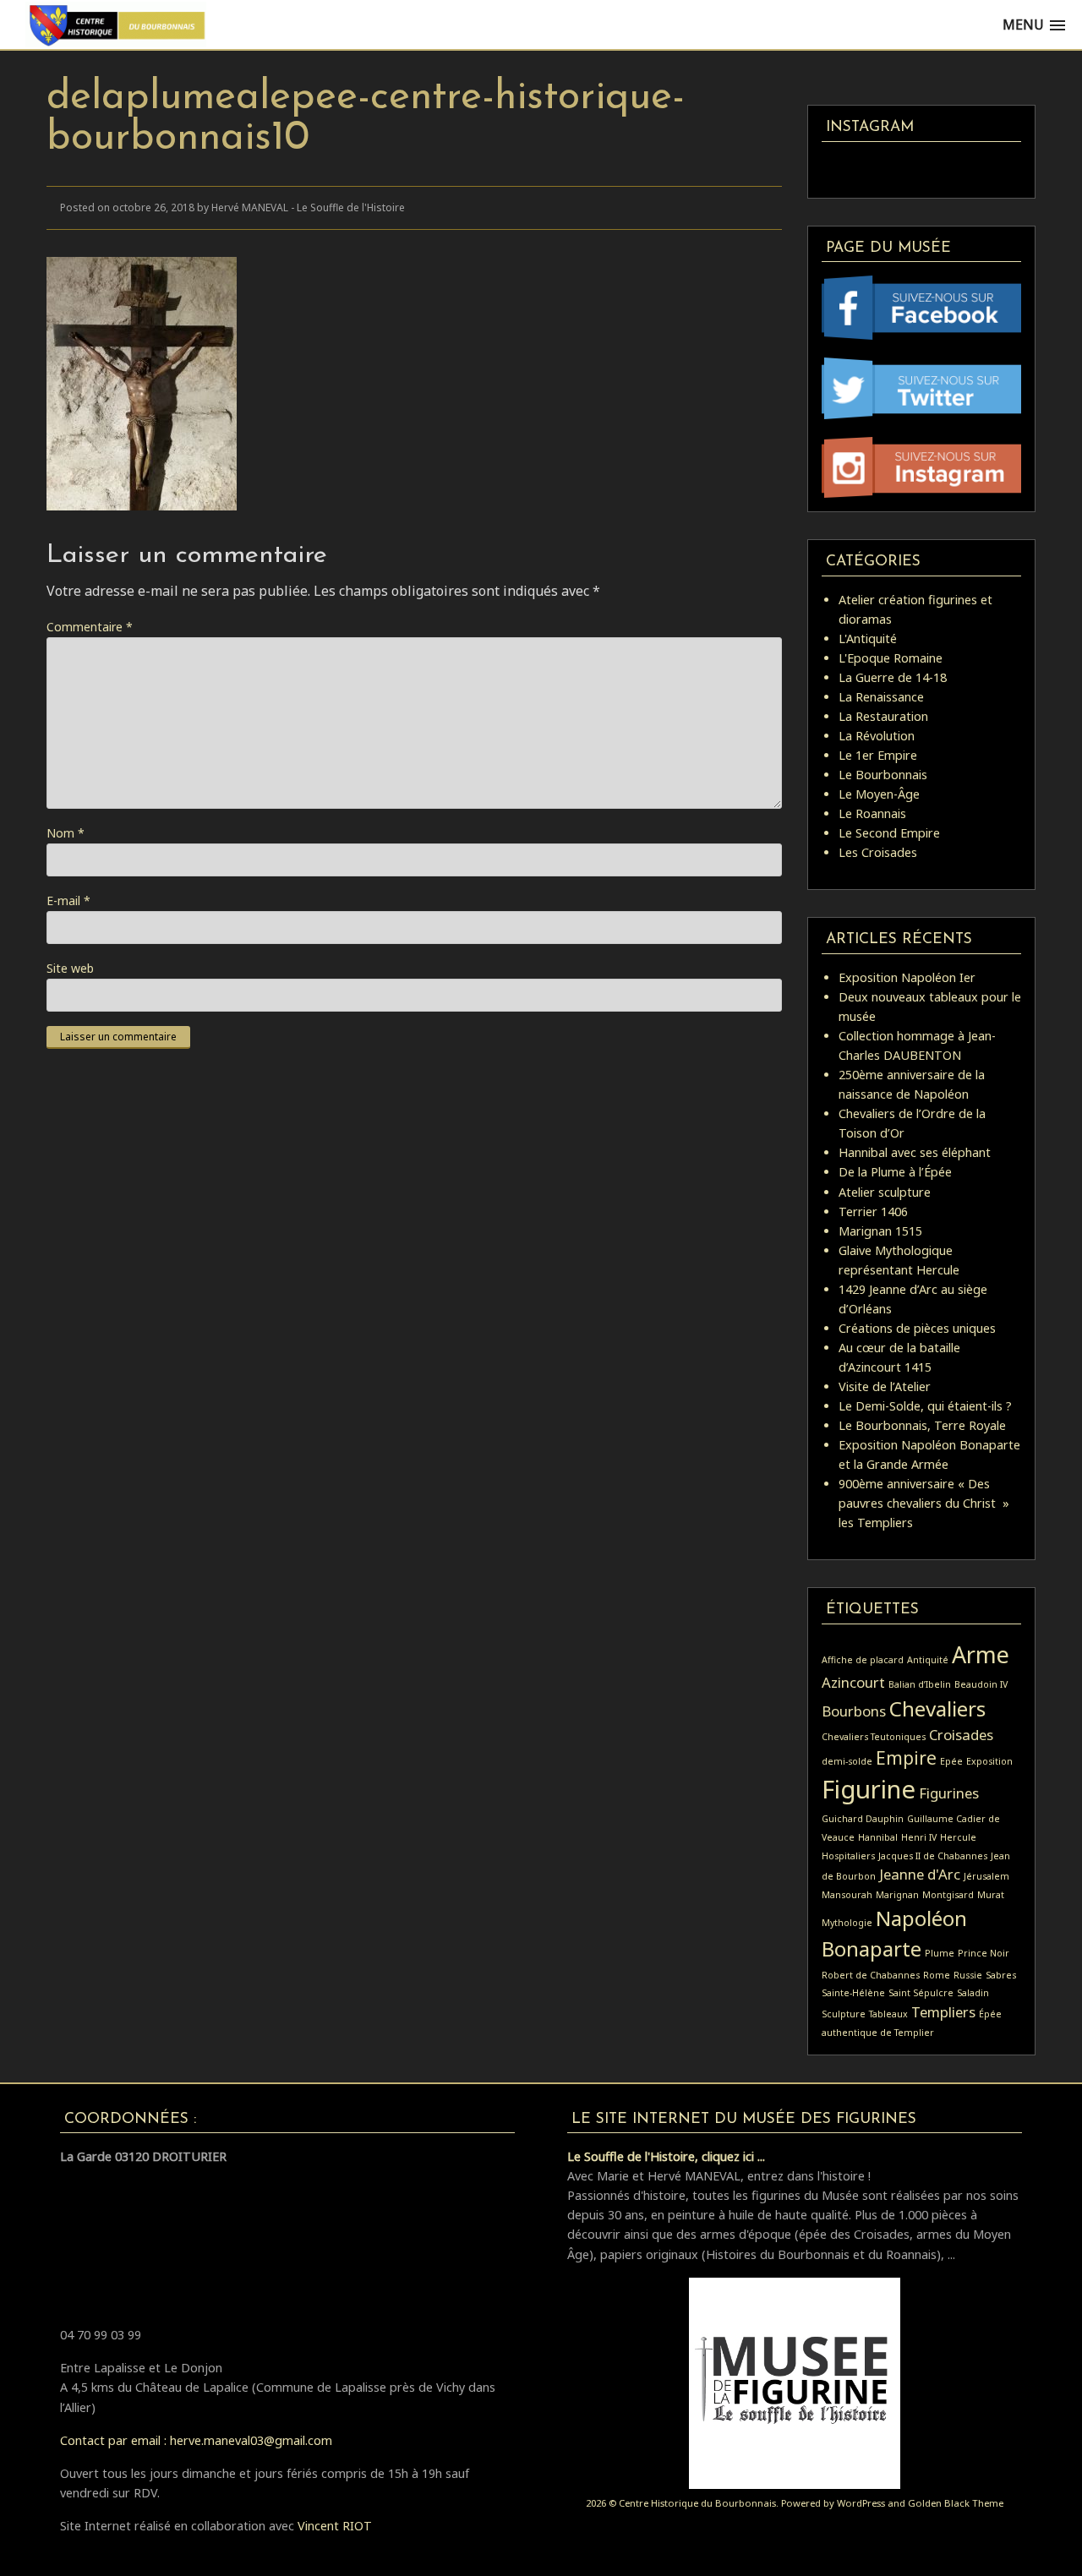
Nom (66, 833)
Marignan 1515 (880, 1231)
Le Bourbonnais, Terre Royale (922, 1425)
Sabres (1001, 1975)
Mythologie (847, 1923)
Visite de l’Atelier (885, 1386)
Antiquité (928, 1660)
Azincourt (853, 1682)
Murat (991, 1895)
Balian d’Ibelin (920, 1684)
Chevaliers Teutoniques (874, 1737)
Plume (940, 1953)
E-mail (68, 901)
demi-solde (847, 1761)
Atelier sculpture (885, 1192)
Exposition (989, 1761)
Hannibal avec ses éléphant (915, 1152)
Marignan (897, 1895)
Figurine (869, 1789)
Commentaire (90, 627)
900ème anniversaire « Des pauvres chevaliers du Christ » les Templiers (924, 1503)
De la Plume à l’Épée (895, 1172)
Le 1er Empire (878, 755)
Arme (981, 1654)
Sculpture (844, 2014)
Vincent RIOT (335, 2526)
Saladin (973, 1993)
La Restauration (883, 716)
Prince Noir (984, 1953)
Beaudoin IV (981, 1684)
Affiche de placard (863, 1660)
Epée (951, 1761)
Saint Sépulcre (921, 1993)
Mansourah (847, 1895)
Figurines (949, 1793)
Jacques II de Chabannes (933, 1856)
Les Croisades (878, 852)
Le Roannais (872, 813)
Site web (70, 968)
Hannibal (878, 1837)
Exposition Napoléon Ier (907, 977)
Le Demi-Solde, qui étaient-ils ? (925, 1406)
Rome (937, 1975)
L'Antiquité (868, 639)
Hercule (958, 1837)
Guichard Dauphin (863, 1819)
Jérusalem (986, 1876)
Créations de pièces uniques (917, 1328)
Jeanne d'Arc (920, 1874)
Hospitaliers (848, 1856)
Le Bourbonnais (883, 775)
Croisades (961, 1735)
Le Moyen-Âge (879, 794)
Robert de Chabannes (871, 1975)
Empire (906, 1758)
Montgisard (948, 1895)
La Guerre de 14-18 (893, 677)
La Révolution (877, 736)
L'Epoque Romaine (891, 658)
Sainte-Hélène (853, 1993)
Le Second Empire (889, 833)
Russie (968, 1975)
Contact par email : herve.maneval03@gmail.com (196, 2440)
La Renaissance (881, 697)
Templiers (943, 2012)
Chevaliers (937, 1708)
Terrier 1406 (873, 1212)
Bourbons (854, 1711)
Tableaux (888, 2014)
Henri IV (919, 1837)
